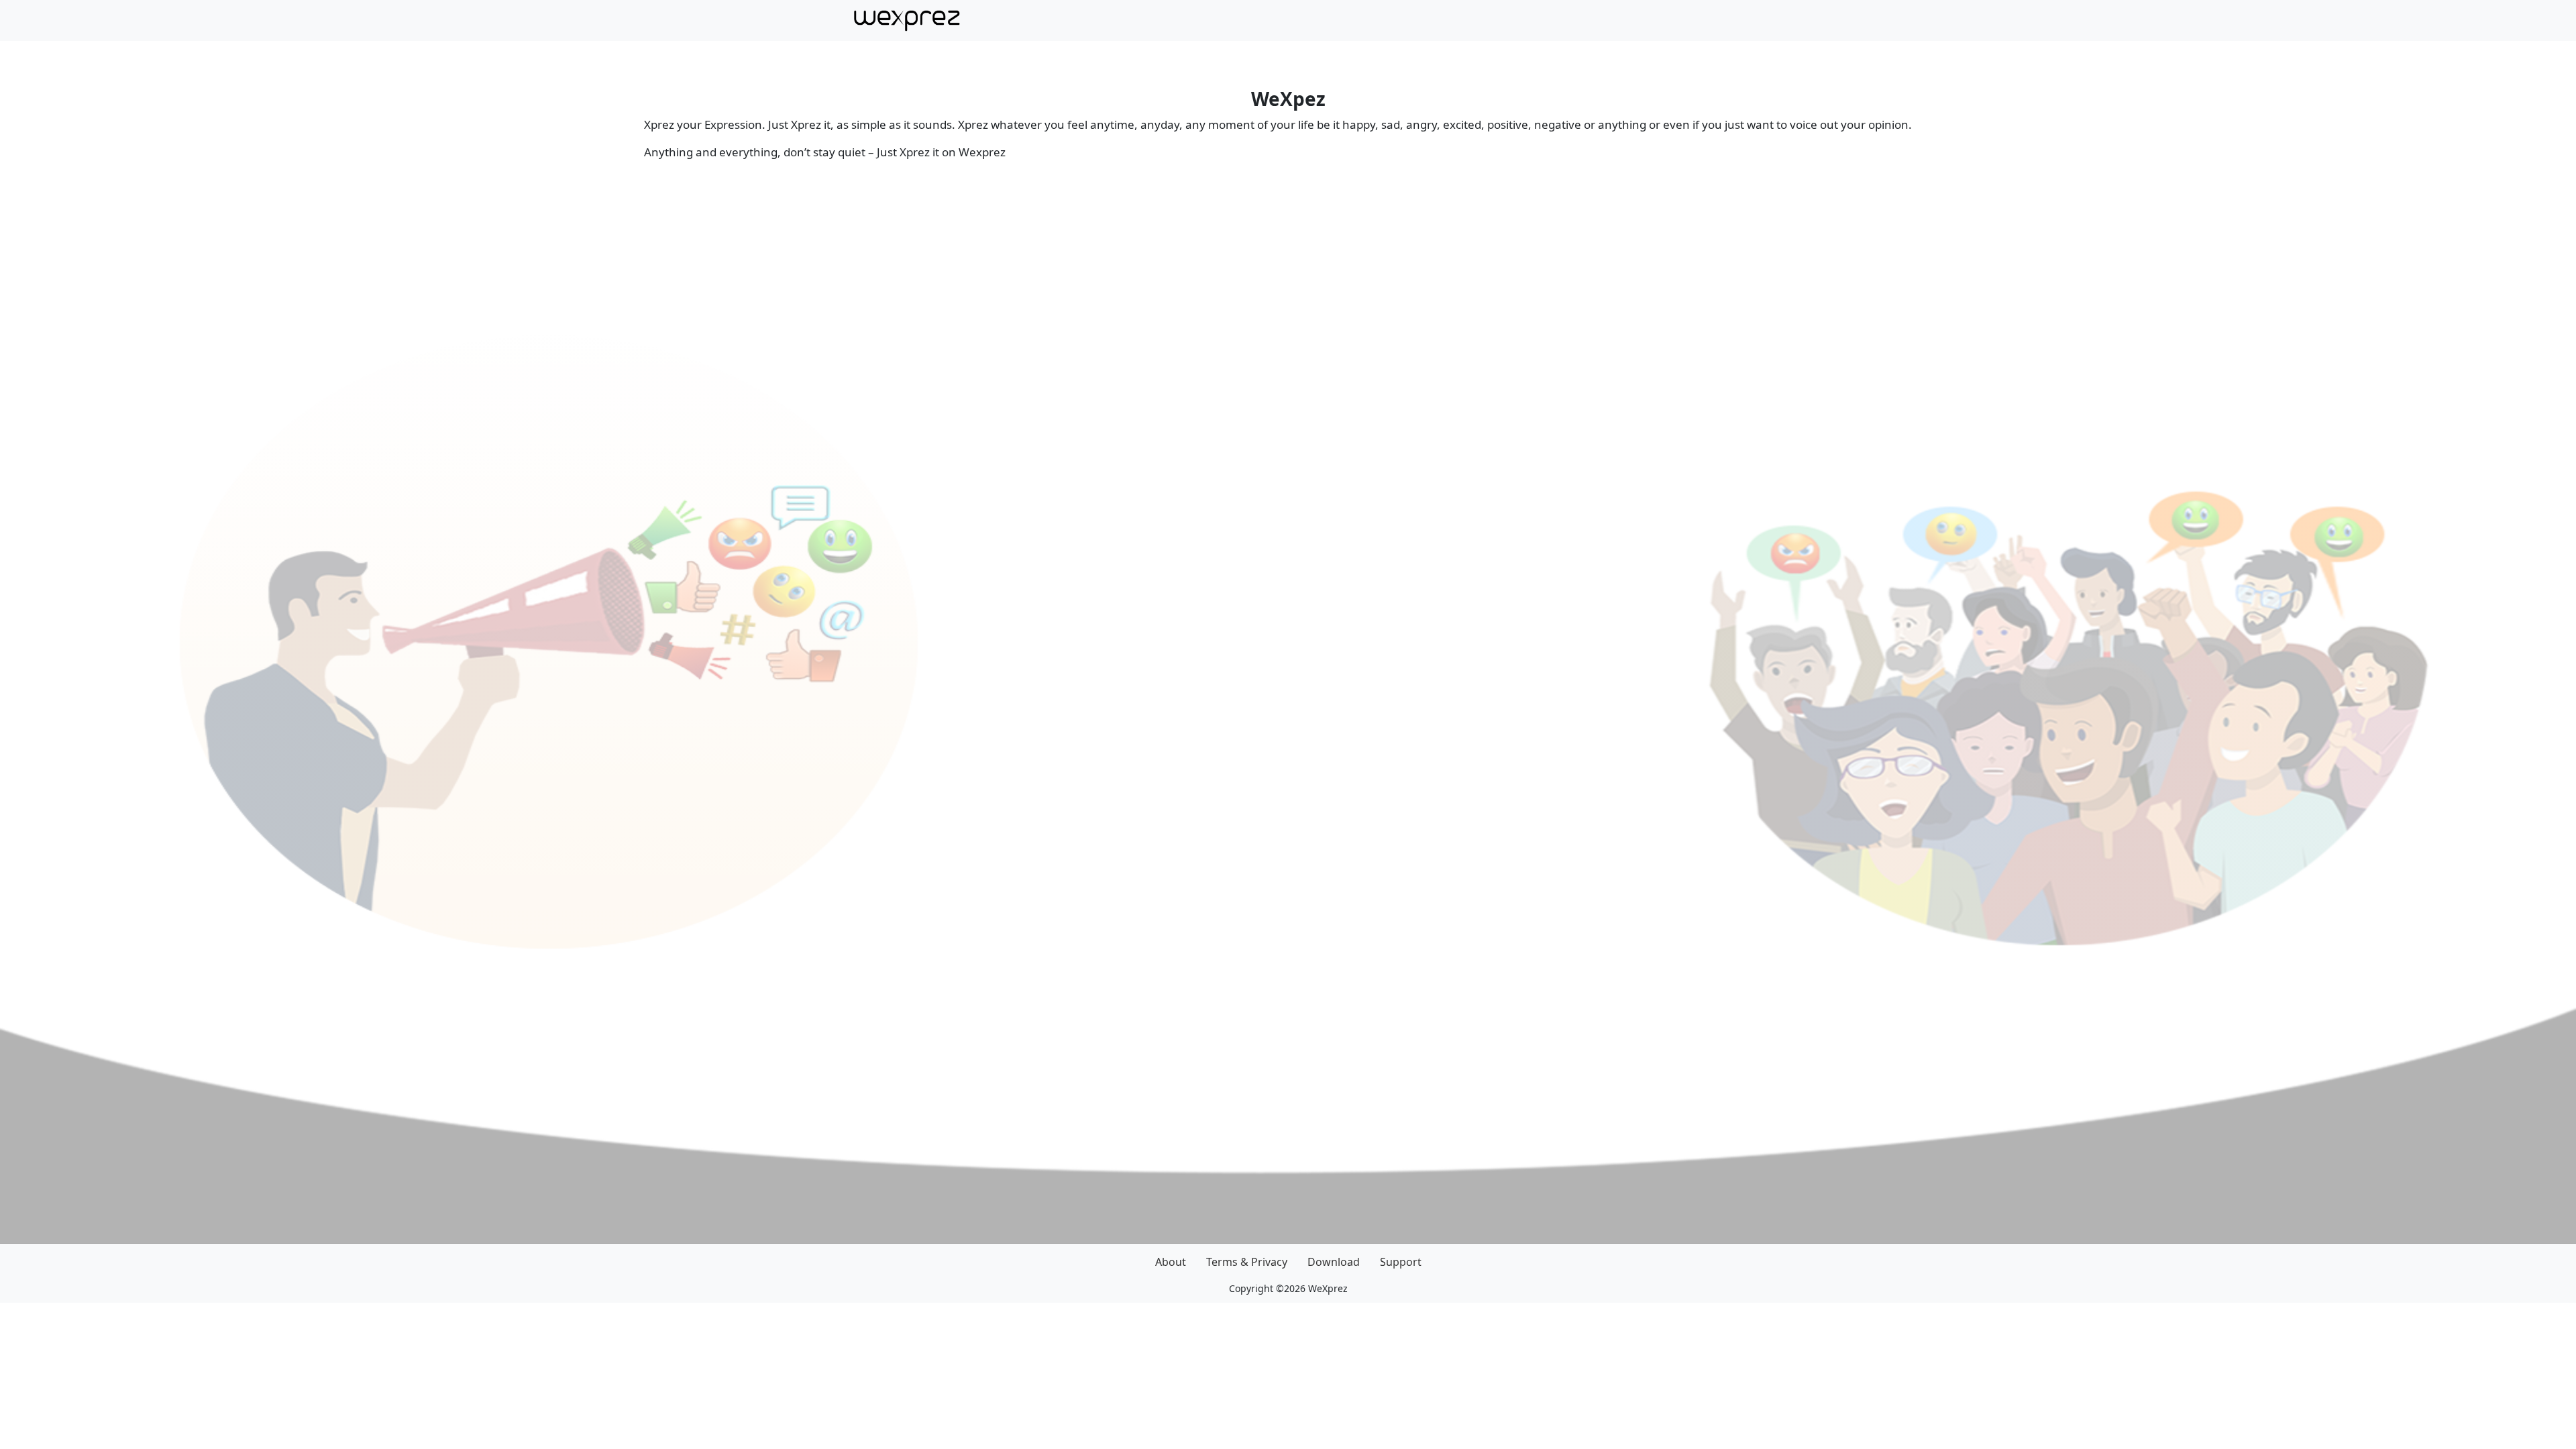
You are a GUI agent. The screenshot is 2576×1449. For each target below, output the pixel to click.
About (1171, 1262)
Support (1401, 1262)
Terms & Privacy (1247, 1262)
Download (1334, 1262)
